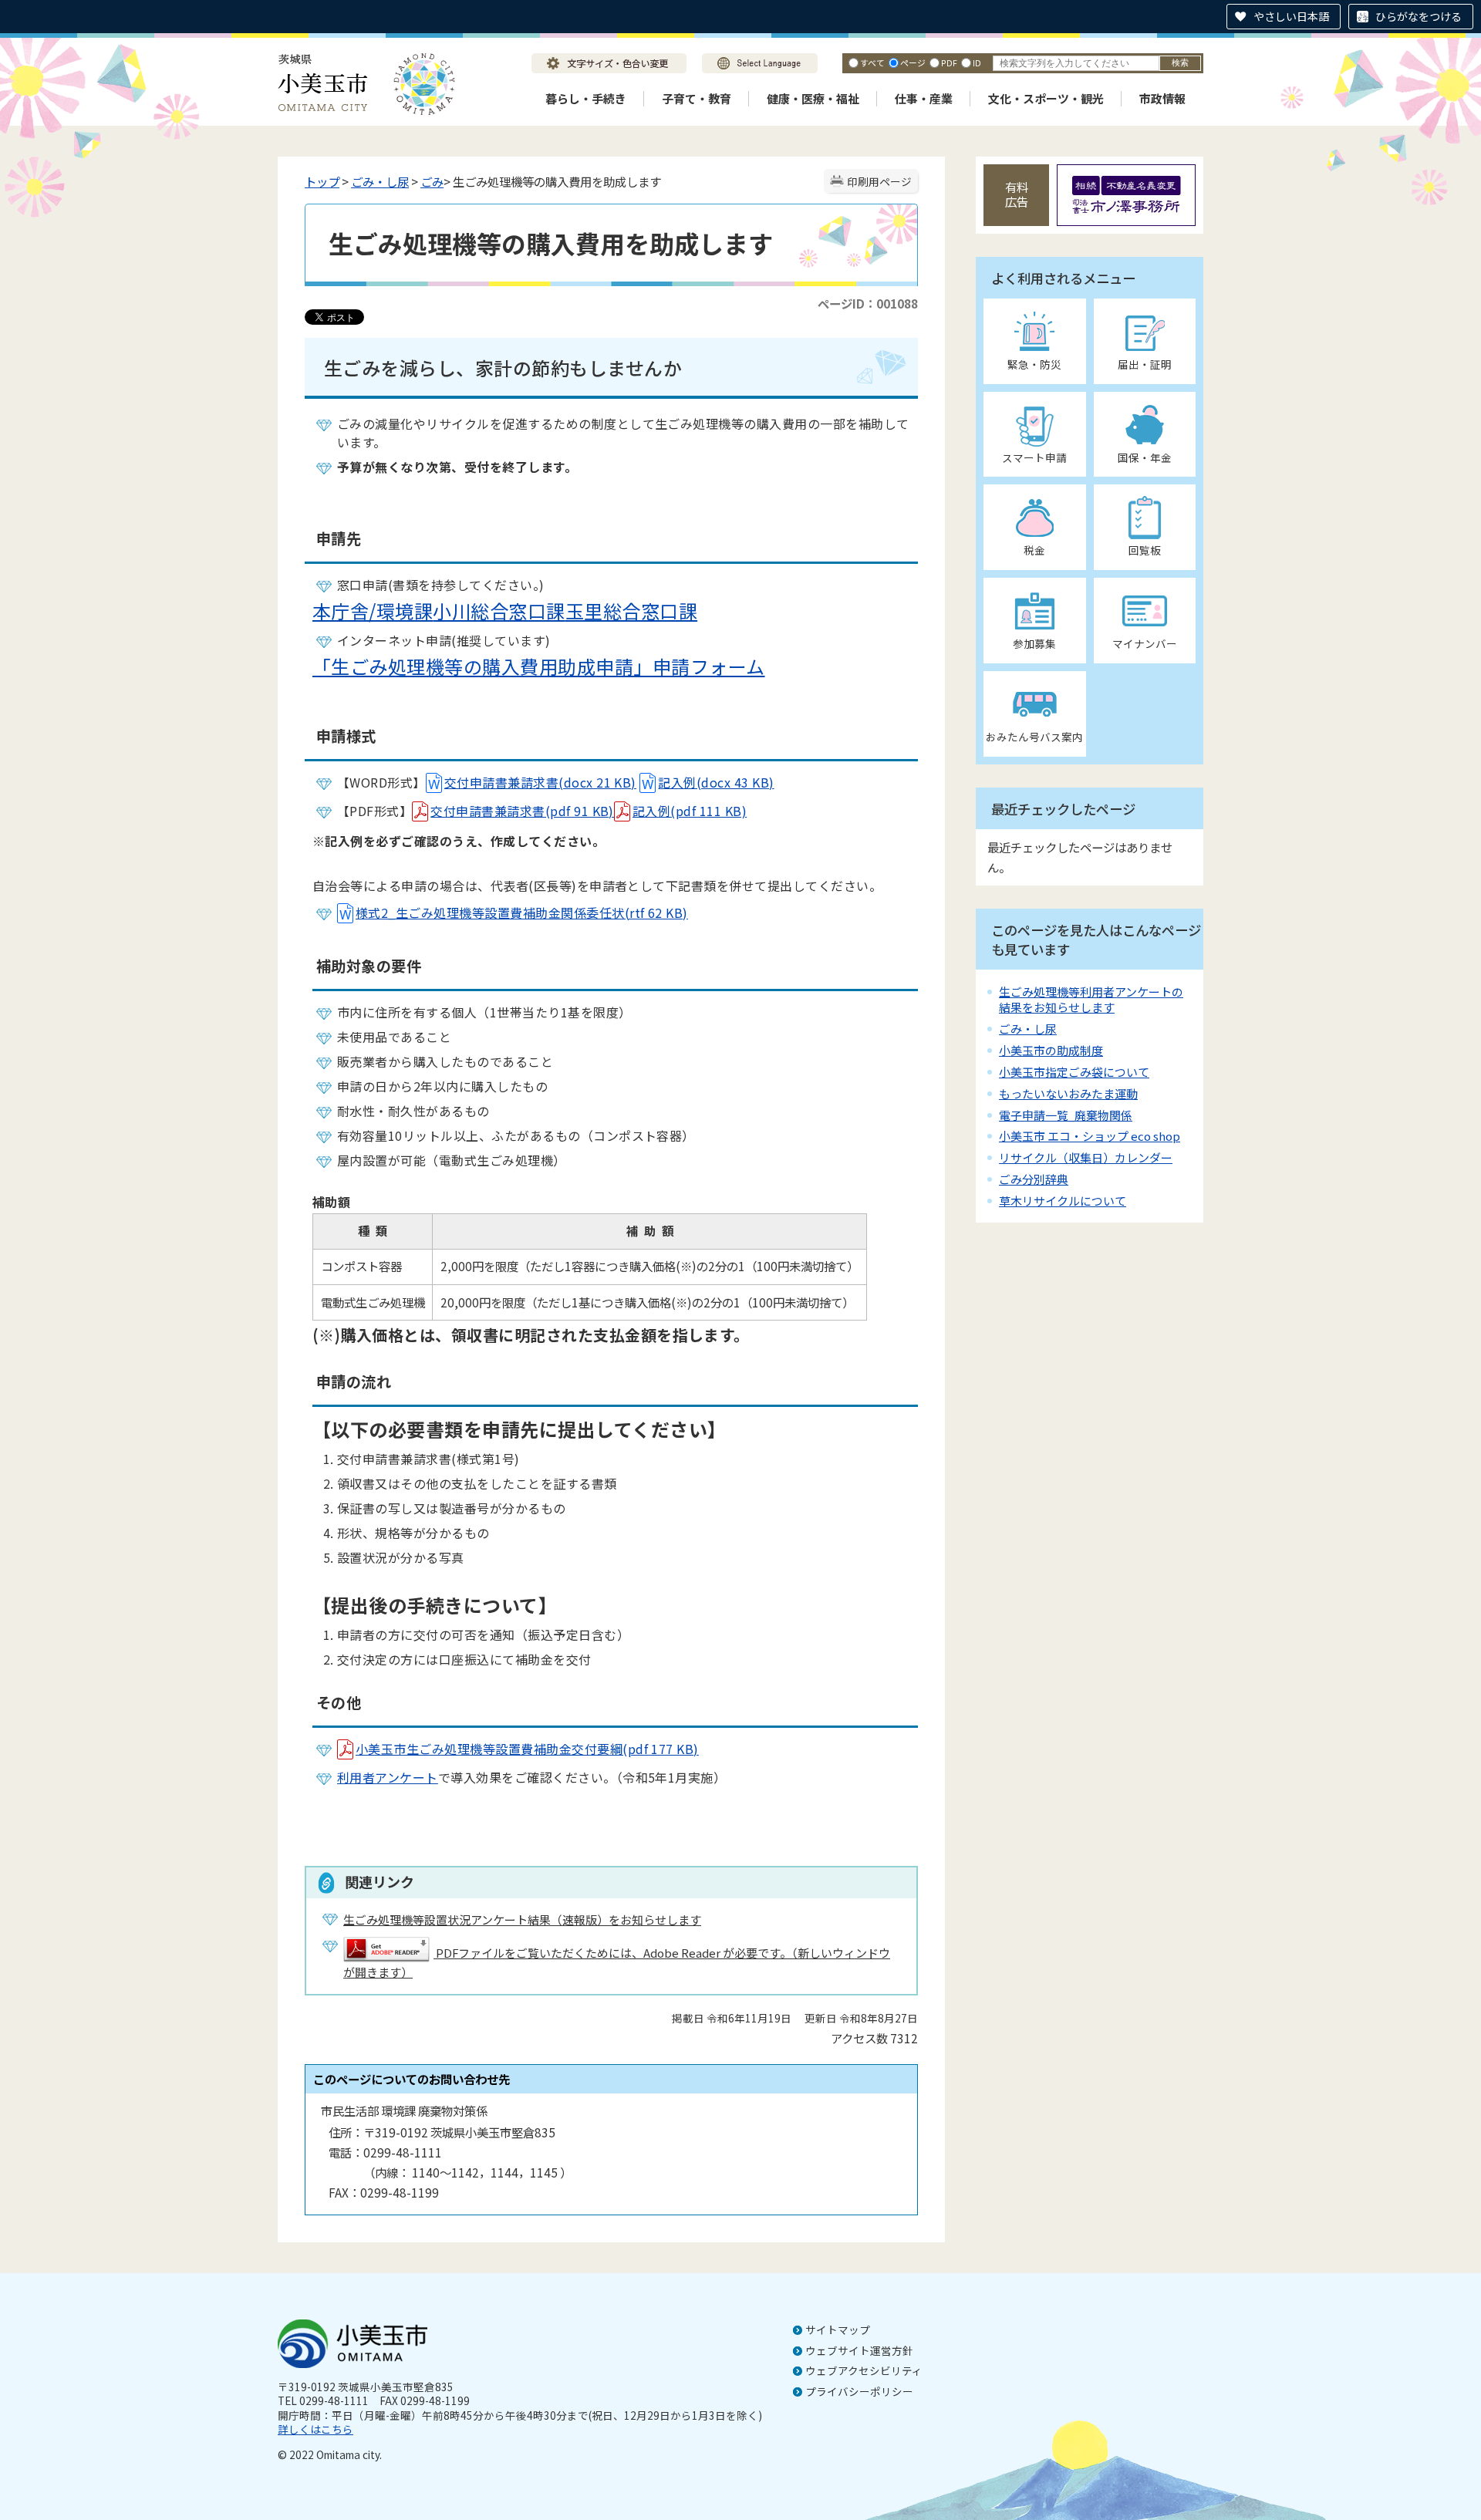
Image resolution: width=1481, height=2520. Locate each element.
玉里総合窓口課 (631, 611)
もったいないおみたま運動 (1068, 1093)
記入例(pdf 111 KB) (690, 811)
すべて (872, 62)
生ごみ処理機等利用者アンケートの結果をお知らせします (1091, 999)
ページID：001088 (868, 303)
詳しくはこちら (315, 2429)
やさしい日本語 (1291, 16)
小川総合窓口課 (499, 611)
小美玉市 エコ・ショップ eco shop (1090, 1136)
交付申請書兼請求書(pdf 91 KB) (522, 811)
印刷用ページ (879, 181)
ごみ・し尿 (380, 181)
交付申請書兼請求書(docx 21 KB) (540, 782)
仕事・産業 (924, 98)
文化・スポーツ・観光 (1046, 98)
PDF (949, 62)
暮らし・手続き (586, 98)
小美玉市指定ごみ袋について (1074, 1072)
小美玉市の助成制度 (1051, 1050)
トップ (322, 181)
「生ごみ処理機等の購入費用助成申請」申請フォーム (539, 666)
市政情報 (1162, 98)
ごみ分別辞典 (1034, 1179)
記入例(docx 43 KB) (716, 782)
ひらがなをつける (1419, 16)
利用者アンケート (388, 1777)
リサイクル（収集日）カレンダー (1086, 1157)
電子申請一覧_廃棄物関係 (1066, 1115)
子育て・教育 (697, 98)
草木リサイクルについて (1063, 1201)
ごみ (432, 181)
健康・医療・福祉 (813, 98)
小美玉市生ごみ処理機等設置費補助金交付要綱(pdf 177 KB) (527, 1749)
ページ (913, 62)
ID (977, 62)
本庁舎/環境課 (373, 611)
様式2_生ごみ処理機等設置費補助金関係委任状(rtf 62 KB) (522, 913)
